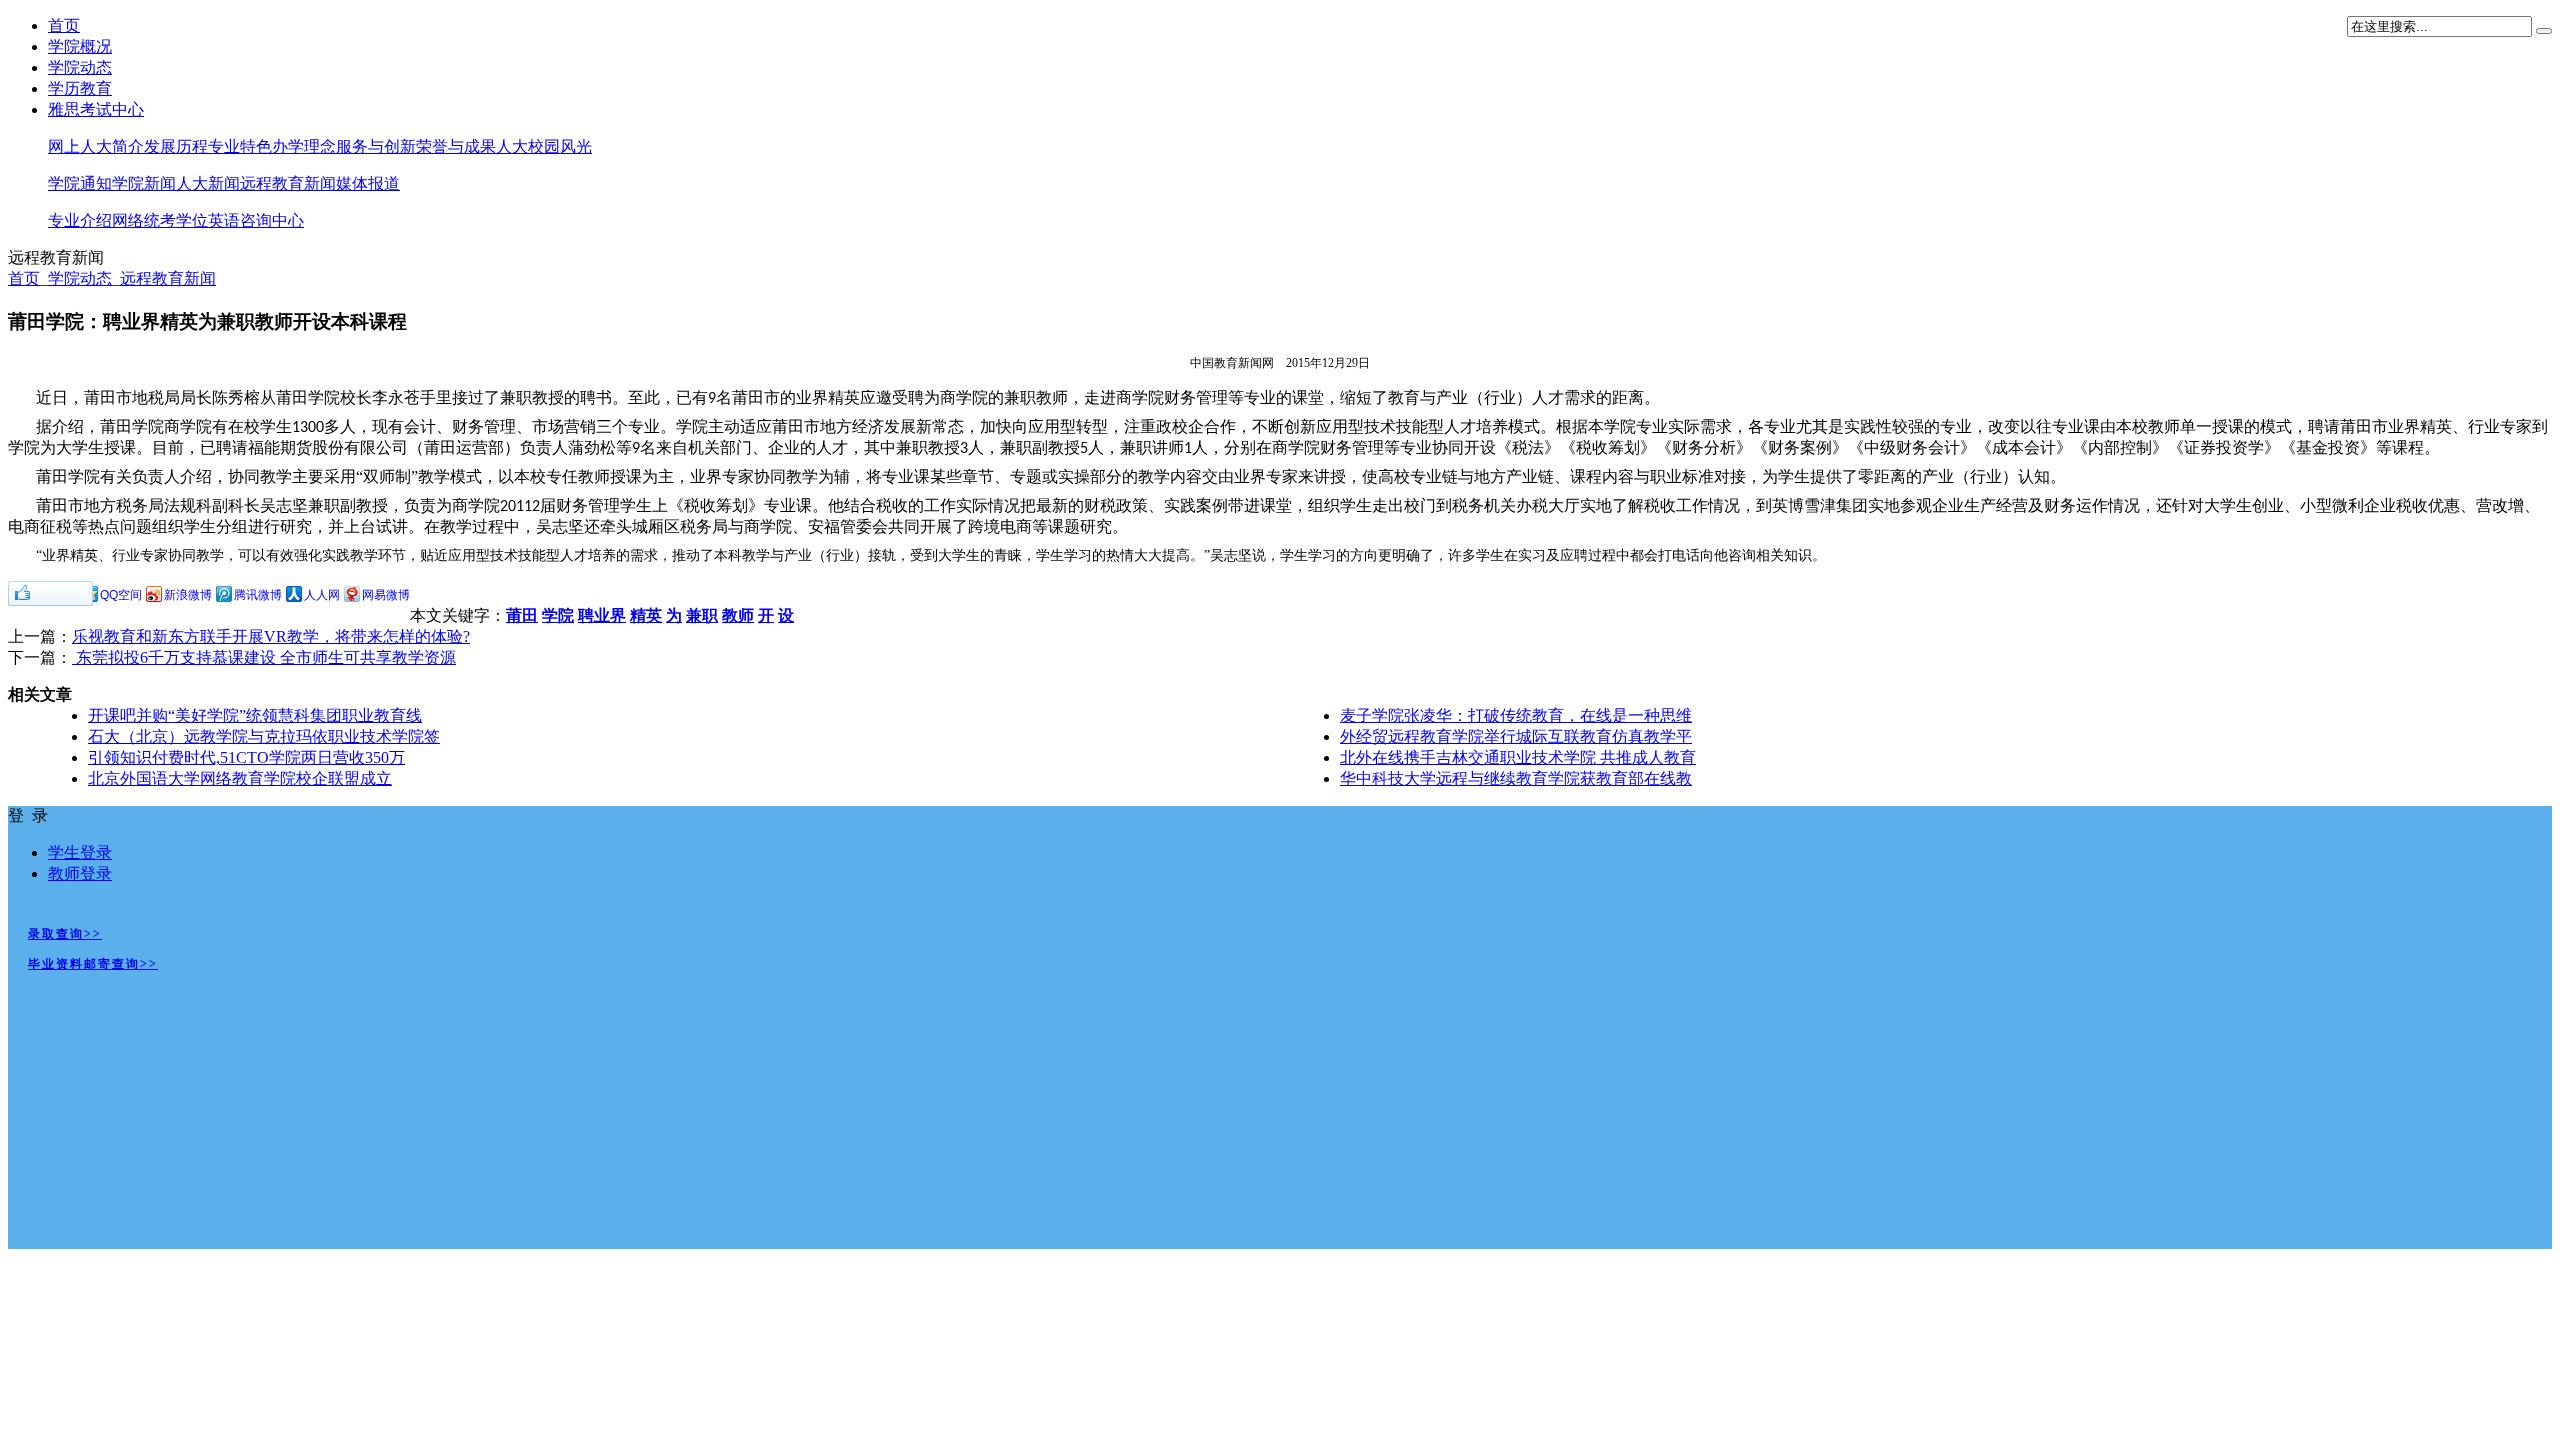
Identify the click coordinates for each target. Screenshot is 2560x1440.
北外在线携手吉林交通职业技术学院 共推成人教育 (1518, 757)
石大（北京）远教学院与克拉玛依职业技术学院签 (264, 736)
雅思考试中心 (96, 109)
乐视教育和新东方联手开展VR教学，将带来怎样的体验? (271, 636)
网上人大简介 (96, 146)
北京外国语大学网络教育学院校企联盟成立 (240, 778)
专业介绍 (80, 220)
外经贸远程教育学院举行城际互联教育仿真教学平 (1516, 736)
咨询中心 (272, 220)
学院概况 (80, 46)
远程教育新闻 (288, 183)
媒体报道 (368, 183)
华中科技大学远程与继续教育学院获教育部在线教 (1516, 778)
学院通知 (80, 183)
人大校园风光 (544, 146)
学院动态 (80, 67)
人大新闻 (208, 183)
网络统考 (144, 220)
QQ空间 (121, 595)
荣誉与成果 (456, 146)
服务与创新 (376, 146)
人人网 (322, 595)
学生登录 (80, 852)
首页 (64, 25)
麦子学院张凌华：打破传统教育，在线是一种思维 (1516, 715)
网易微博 (386, 595)
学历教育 (80, 88)
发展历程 (176, 146)
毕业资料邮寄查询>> (93, 964)
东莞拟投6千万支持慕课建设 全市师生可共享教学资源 (264, 657)
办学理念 (304, 146)
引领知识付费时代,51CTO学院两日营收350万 (246, 757)
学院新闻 (144, 183)
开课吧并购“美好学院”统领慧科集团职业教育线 (255, 715)
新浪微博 (188, 595)
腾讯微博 (258, 595)
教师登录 (80, 873)
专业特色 (240, 146)
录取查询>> (65, 934)
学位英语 (208, 220)
